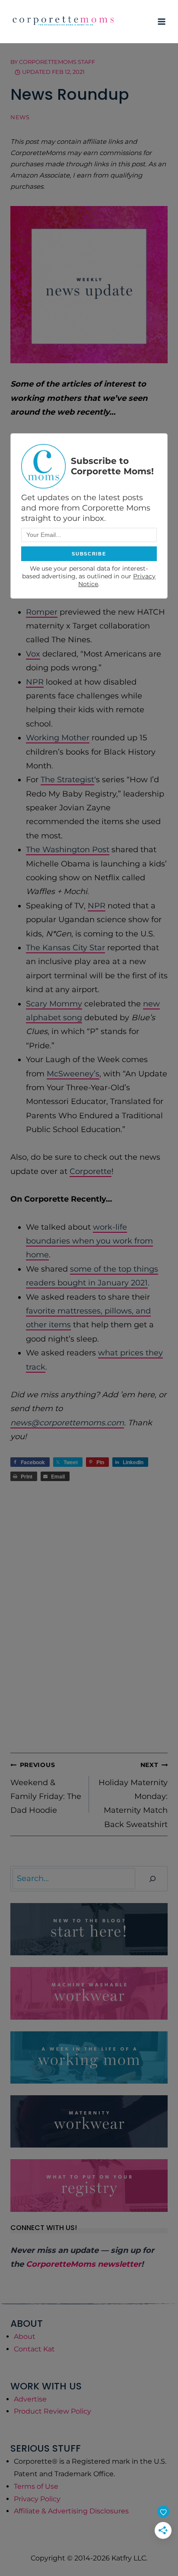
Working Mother (58, 738)
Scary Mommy (54, 1004)
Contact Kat (34, 2349)
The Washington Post (68, 850)
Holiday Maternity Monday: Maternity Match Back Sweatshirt (133, 1795)
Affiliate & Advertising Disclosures (71, 2511)
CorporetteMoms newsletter (84, 2264)
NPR (35, 682)
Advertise (30, 2399)
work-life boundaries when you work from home (89, 1241)
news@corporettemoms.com (67, 1423)
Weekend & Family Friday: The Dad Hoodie (46, 1788)
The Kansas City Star (65, 948)
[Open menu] (161, 21)
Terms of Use (36, 2486)
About (25, 2336)
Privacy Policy (37, 2499)
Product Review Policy (52, 2411)
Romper (42, 612)
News (20, 117)
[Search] (153, 1879)
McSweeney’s (73, 1074)
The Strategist (67, 780)
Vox (33, 654)
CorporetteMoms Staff (57, 62)
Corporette (91, 1171)
